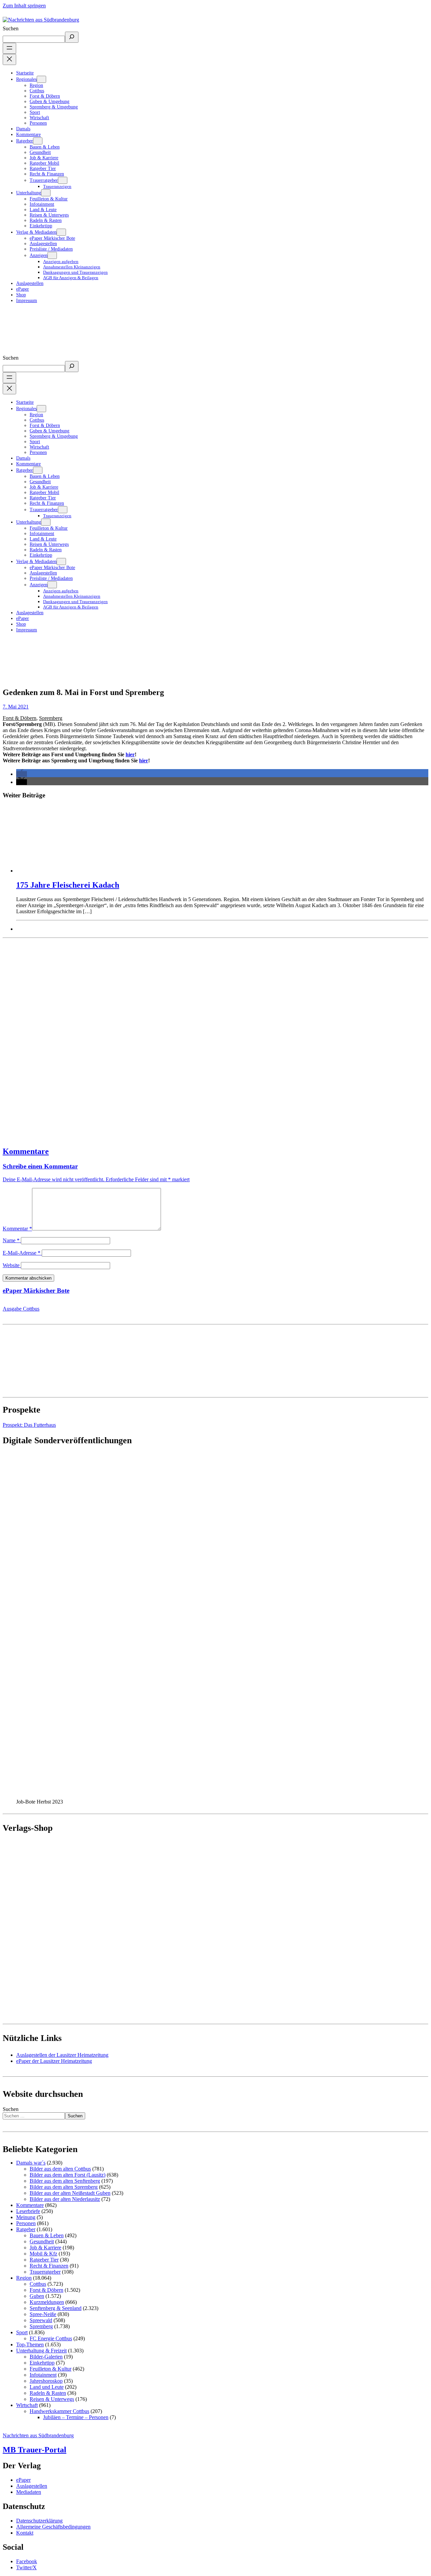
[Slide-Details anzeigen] (134, 1796)
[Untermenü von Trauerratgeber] (63, 180)
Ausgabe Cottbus (21, 1309)
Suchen (11, 28)
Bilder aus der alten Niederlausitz (65, 2199)
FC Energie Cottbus (51, 2338)
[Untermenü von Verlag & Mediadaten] (61, 232)
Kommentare (26, 1151)
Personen (26, 2223)
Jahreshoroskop (46, 2381)
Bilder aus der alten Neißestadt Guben (70, 2193)
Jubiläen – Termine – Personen (76, 2417)
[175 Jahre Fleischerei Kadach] (222, 839)
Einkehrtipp (42, 2363)
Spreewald (41, 2320)
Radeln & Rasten (48, 2393)
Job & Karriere (45, 2248)
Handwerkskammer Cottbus (59, 2411)
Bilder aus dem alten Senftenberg (65, 2181)
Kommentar (17, 1229)
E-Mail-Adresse (22, 1253)
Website (11, 1265)
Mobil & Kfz (43, 2254)
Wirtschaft (27, 2405)
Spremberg (51, 718)
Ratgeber (26, 2229)
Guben (37, 2296)
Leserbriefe (28, 2211)
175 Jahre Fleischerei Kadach (68, 885)
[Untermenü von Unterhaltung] (46, 193)
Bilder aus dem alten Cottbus (60, 2169)
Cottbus (38, 2284)
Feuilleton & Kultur (51, 2369)
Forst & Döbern (20, 718)
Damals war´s (31, 2163)
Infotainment (43, 2375)
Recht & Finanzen (49, 2266)
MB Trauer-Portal (35, 2450)
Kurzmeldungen (47, 2302)
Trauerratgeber (45, 2272)
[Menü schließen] (9, 59)
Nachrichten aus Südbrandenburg (38, 2435)
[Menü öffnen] (9, 48)
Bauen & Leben (47, 2235)
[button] (22, 774)
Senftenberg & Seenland (56, 2308)
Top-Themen (30, 2344)
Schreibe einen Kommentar (40, 1166)
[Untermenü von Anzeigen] (52, 255)
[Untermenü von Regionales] (41, 79)
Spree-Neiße (43, 2314)
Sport (22, 2332)
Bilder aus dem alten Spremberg (64, 2187)
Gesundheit (42, 2241)
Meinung (26, 2217)
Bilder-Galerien (46, 2357)
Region (24, 2278)
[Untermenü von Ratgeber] (38, 141)
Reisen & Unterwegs (52, 2399)
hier (130, 754)
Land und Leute (47, 2387)
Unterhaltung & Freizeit (41, 2351)
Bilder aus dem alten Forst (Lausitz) (68, 2175)
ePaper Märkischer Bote (36, 1291)
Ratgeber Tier (44, 2260)
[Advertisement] (205, 1039)
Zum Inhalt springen (24, 6)
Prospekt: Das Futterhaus (29, 1425)
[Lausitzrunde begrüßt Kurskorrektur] (215, 1039)
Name (11, 1240)
